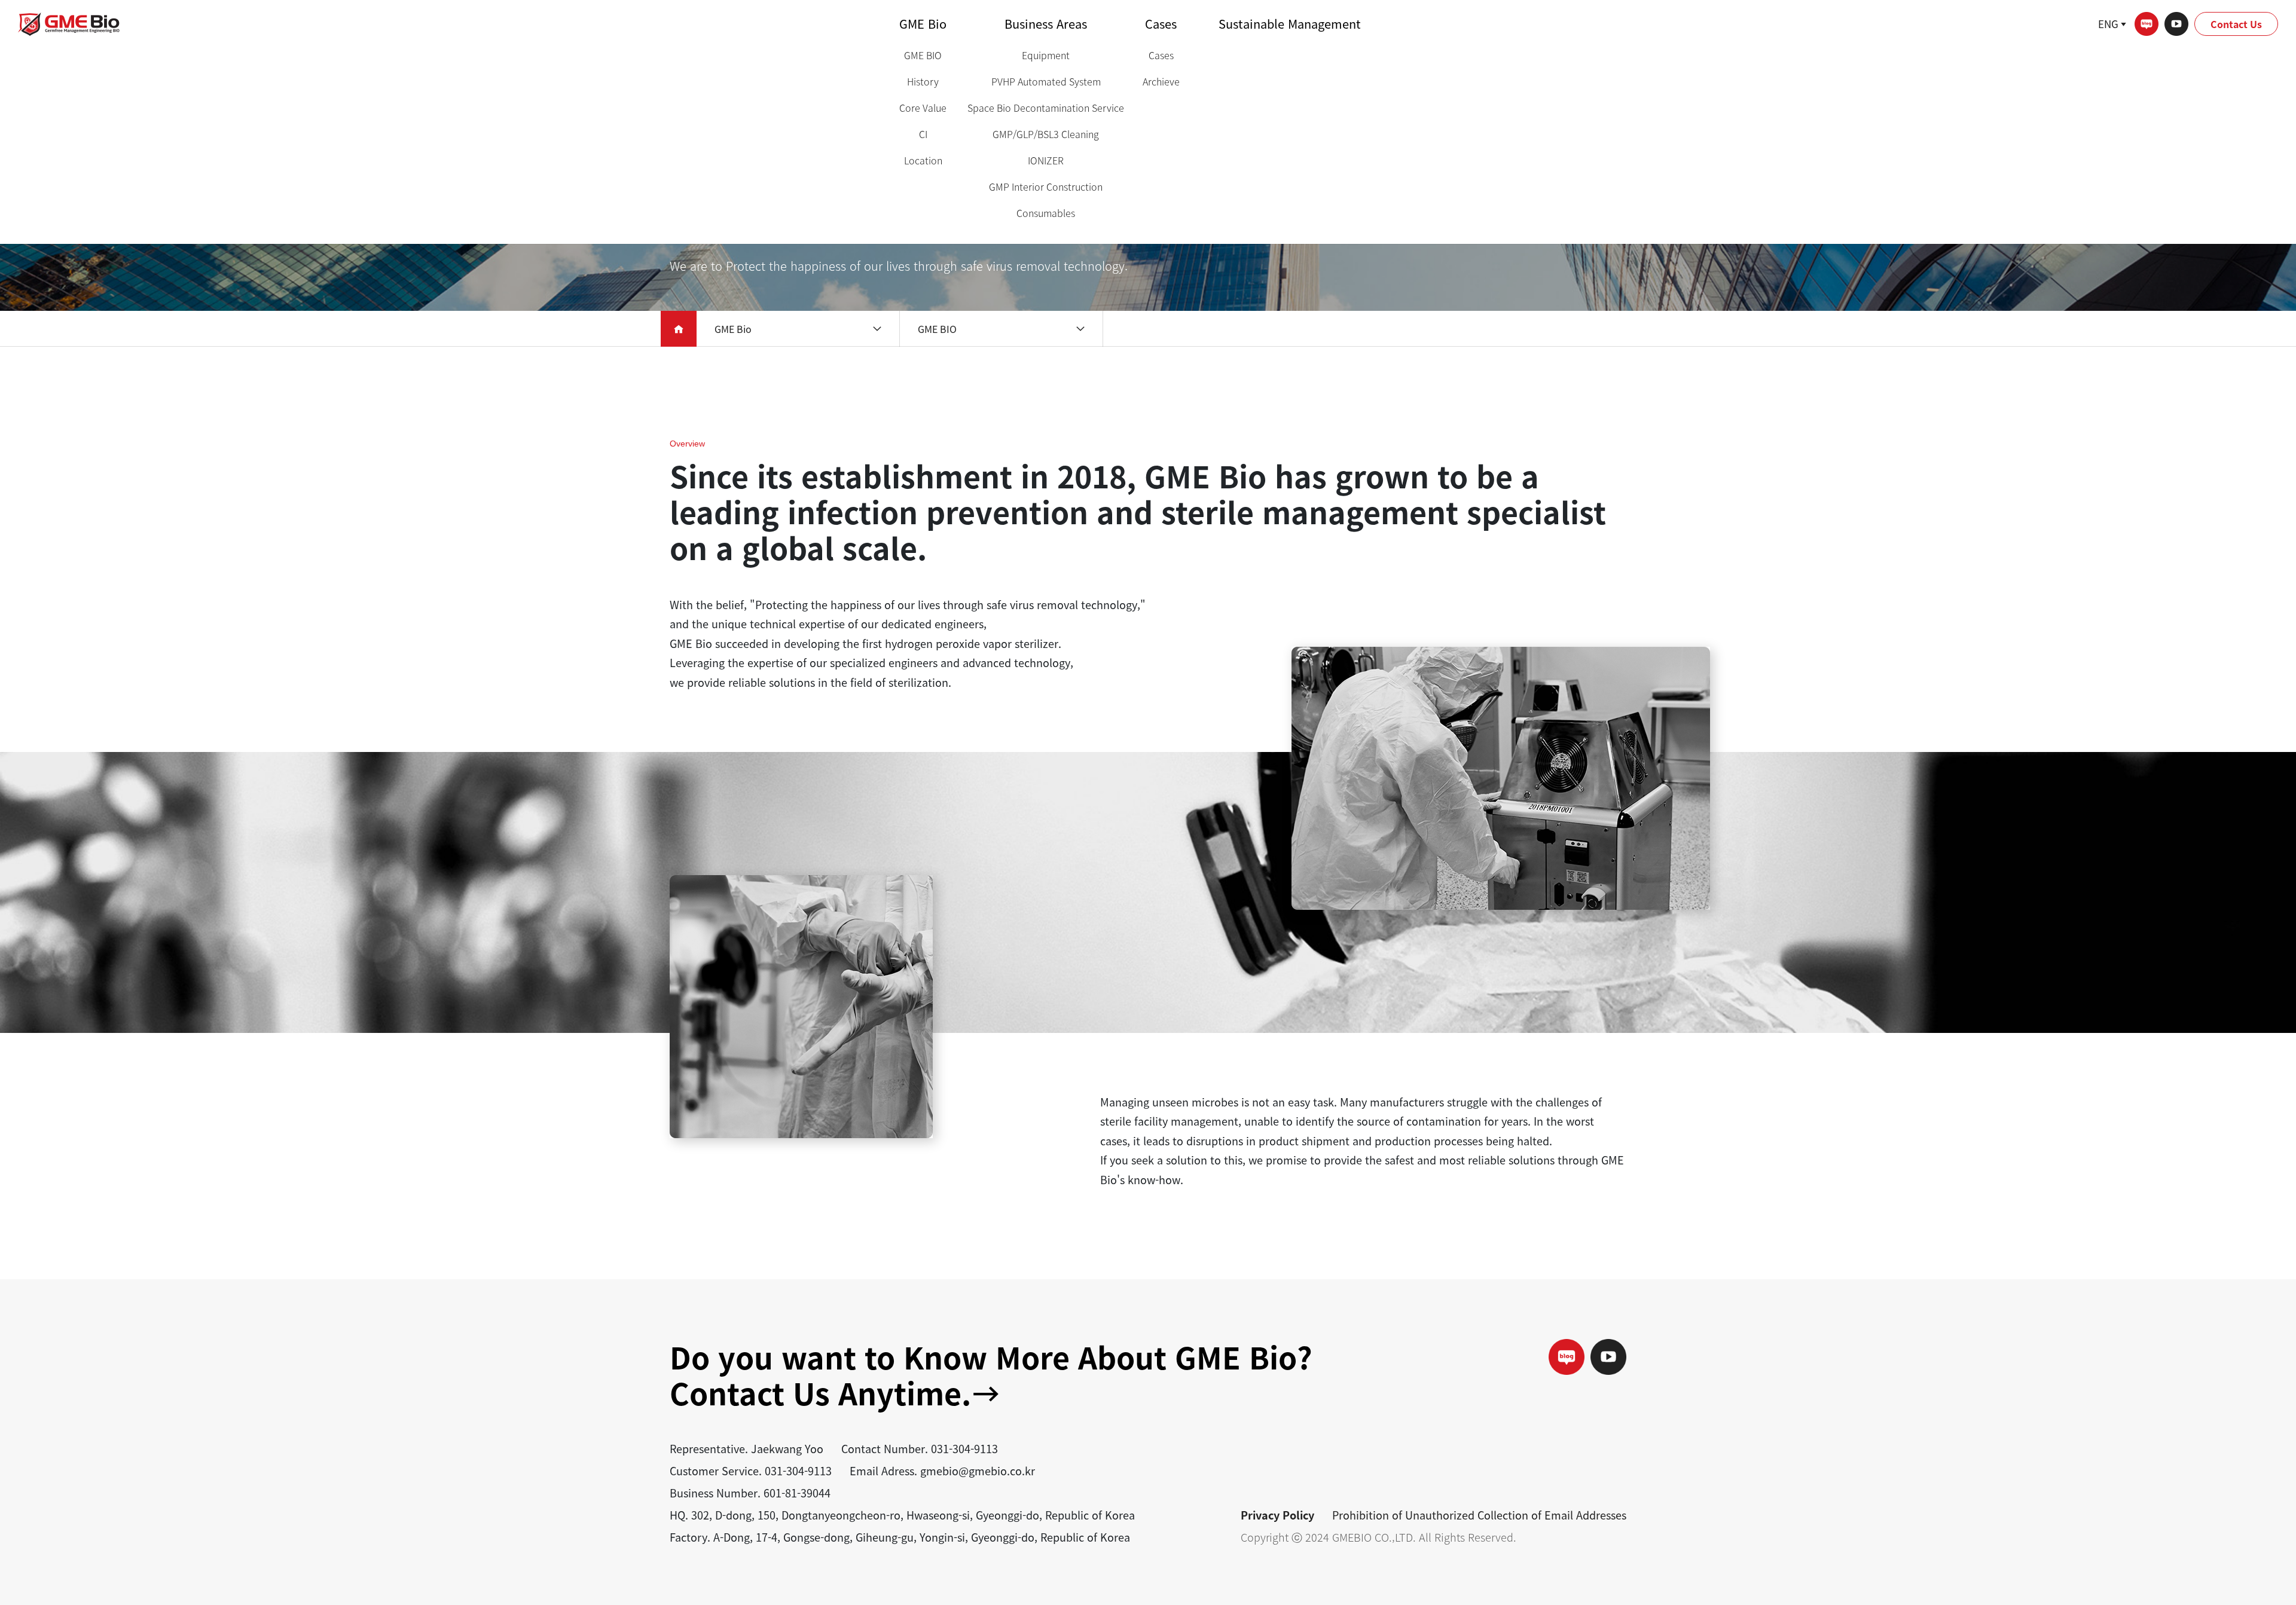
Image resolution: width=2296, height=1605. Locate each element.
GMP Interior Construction (1046, 187)
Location (923, 160)
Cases (1161, 24)
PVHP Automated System (1046, 81)
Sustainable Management (1290, 24)
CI (923, 134)
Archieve (1161, 81)
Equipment (1046, 55)
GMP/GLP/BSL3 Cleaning (1046, 134)
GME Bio (923, 24)
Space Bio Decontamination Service (1046, 108)
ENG (2108, 24)
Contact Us (2236, 24)
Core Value (923, 108)
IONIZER (1046, 160)
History (923, 81)
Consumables (1046, 213)
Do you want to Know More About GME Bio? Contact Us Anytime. (991, 1375)
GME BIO (923, 55)
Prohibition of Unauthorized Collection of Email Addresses (1479, 1515)
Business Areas (1046, 24)
